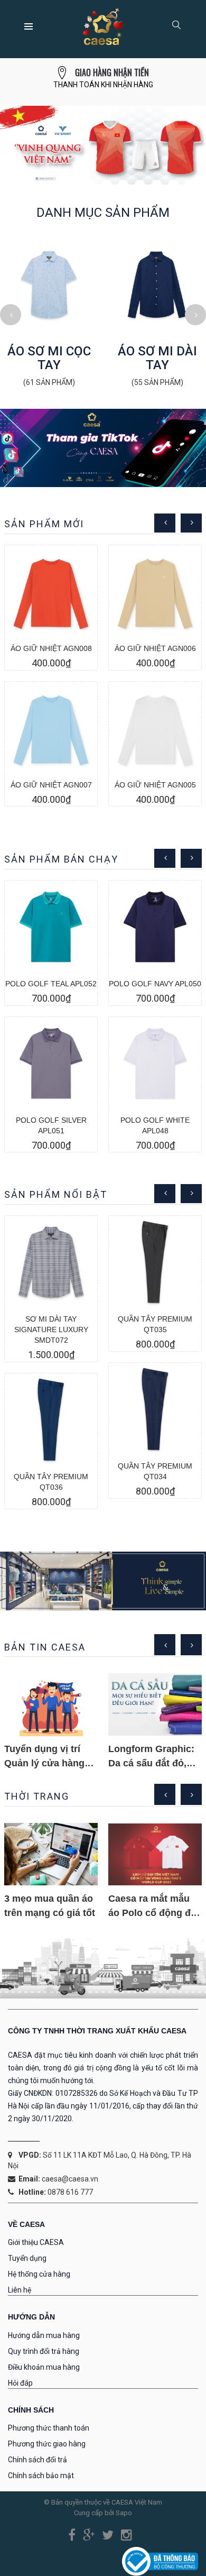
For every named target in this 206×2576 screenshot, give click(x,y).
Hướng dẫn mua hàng (44, 2335)
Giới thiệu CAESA (36, 2242)
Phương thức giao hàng (47, 2444)
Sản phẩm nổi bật (56, 1194)
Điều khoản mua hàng (44, 2367)
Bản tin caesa (45, 1647)
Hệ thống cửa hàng (39, 2274)
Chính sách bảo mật (41, 2476)
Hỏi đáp (20, 2383)
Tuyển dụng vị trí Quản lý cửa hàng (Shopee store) (44, 1763)
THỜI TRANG (37, 1796)
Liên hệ (20, 2290)
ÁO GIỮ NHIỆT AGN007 (51, 785)
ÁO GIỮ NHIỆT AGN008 (51, 648)
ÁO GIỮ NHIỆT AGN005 (155, 785)
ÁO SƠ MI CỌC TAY (49, 358)
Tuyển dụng (27, 2258)
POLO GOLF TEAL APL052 (51, 984)
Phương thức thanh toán (49, 2428)
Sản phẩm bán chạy (61, 859)
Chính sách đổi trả (38, 2460)
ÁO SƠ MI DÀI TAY (157, 358)
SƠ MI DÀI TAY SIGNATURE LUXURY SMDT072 (51, 1330)
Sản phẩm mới (44, 524)
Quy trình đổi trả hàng (44, 2351)
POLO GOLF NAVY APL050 (155, 984)
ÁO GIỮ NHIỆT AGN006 (155, 648)
